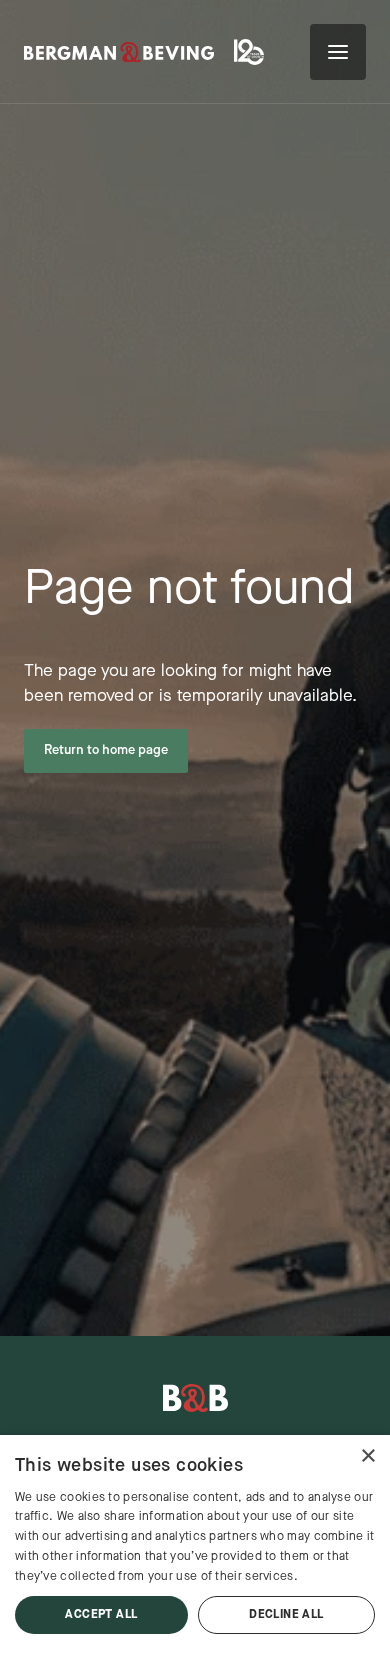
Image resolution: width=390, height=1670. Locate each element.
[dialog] (195, 1552)
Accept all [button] (101, 1615)
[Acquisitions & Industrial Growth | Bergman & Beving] (119, 52)
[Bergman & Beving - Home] (195, 1398)
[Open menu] (338, 52)
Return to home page (106, 750)
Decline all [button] (286, 1615)
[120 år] (251, 52)
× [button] (367, 1456)
